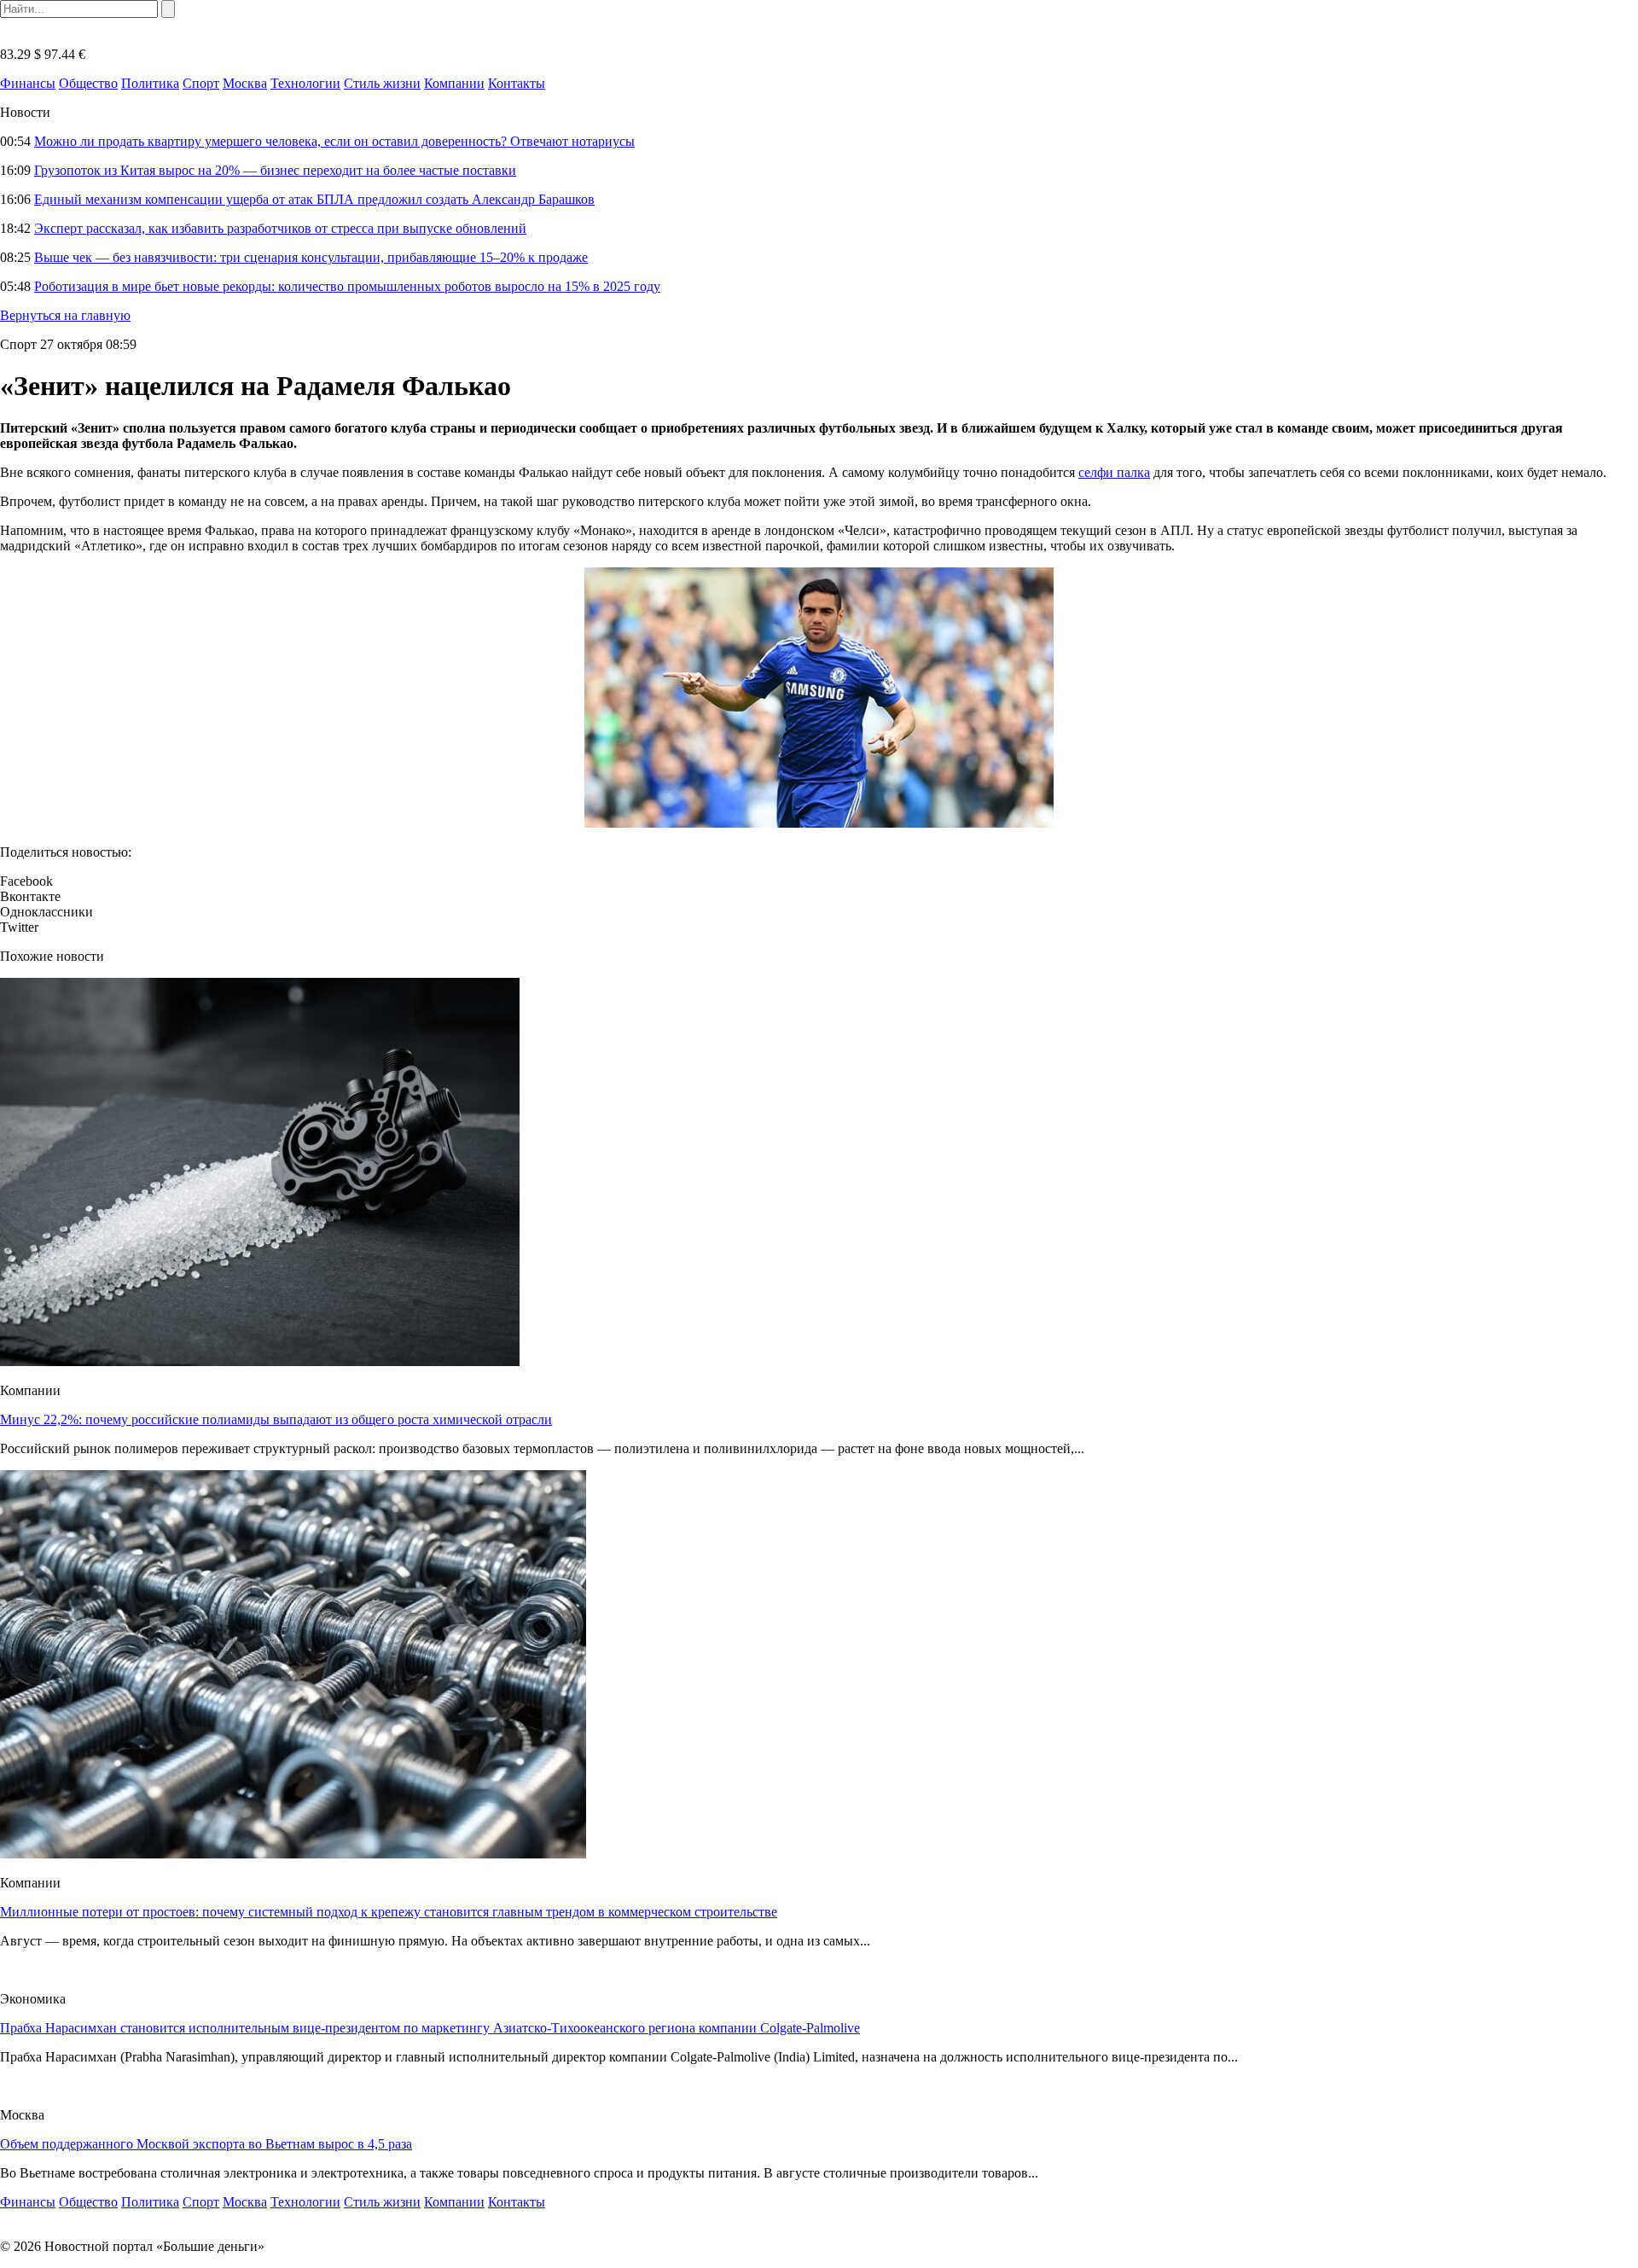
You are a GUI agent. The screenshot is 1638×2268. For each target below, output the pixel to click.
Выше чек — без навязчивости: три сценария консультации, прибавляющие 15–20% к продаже (311, 257)
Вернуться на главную (65, 315)
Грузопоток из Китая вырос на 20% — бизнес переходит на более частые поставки (275, 170)
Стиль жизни (382, 83)
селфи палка (1114, 472)
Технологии (305, 83)
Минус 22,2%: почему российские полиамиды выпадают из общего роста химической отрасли (276, 1419)
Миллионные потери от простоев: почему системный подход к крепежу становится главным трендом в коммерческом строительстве (389, 1912)
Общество (88, 83)
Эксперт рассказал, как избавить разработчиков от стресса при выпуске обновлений (280, 228)
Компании (454, 83)
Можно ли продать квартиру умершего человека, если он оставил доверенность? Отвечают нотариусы (334, 141)
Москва (245, 83)
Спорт (201, 83)
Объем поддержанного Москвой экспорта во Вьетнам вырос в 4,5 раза (206, 2144)
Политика (150, 83)
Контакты (517, 83)
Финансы (28, 83)
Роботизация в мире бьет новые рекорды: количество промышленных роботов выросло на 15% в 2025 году (347, 286)
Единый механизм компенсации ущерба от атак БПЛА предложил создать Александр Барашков (314, 199)
